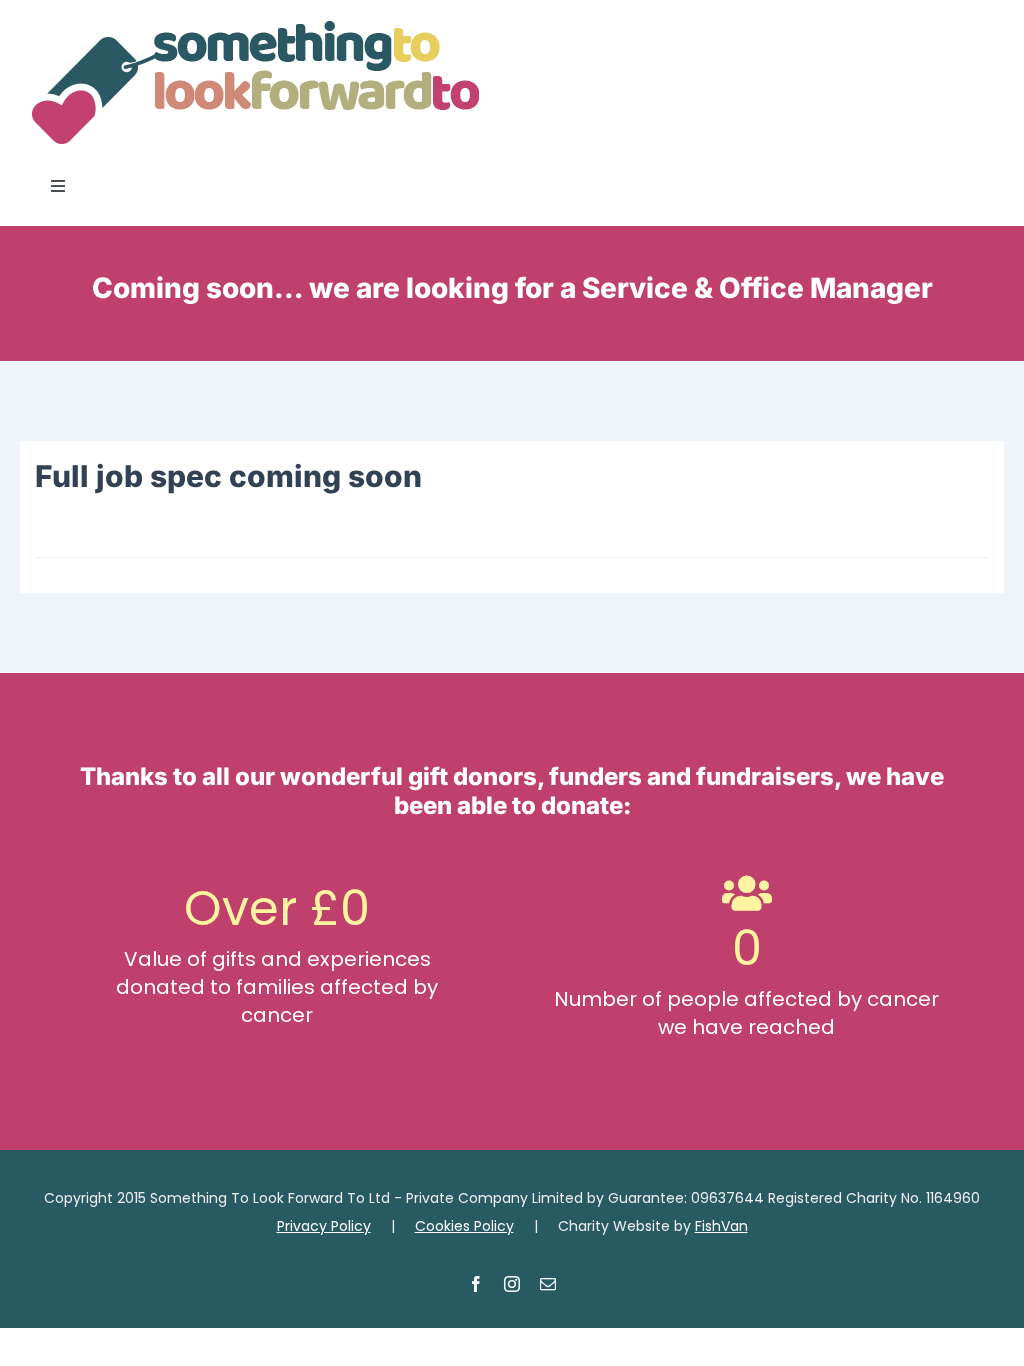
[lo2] (255, 28)
